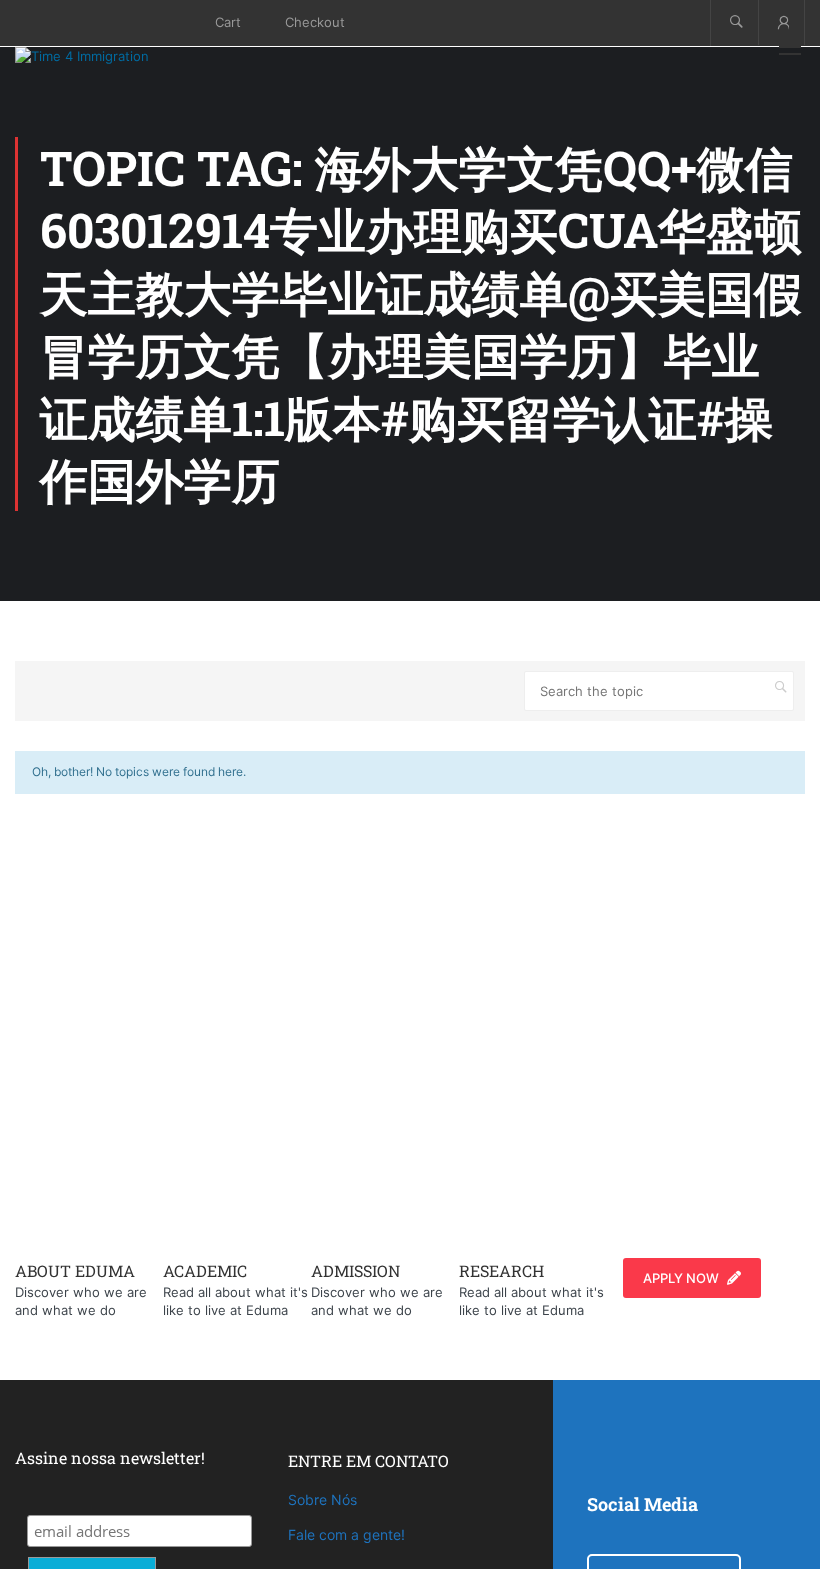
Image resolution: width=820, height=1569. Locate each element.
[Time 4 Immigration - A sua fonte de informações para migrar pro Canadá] (105, 56)
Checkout (315, 22)
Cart (228, 22)
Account (781, 22)
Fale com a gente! (346, 1534)
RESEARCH (501, 1270)
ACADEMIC (205, 1270)
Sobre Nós (322, 1499)
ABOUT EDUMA (75, 1270)
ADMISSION (355, 1270)
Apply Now (681, 1278)
